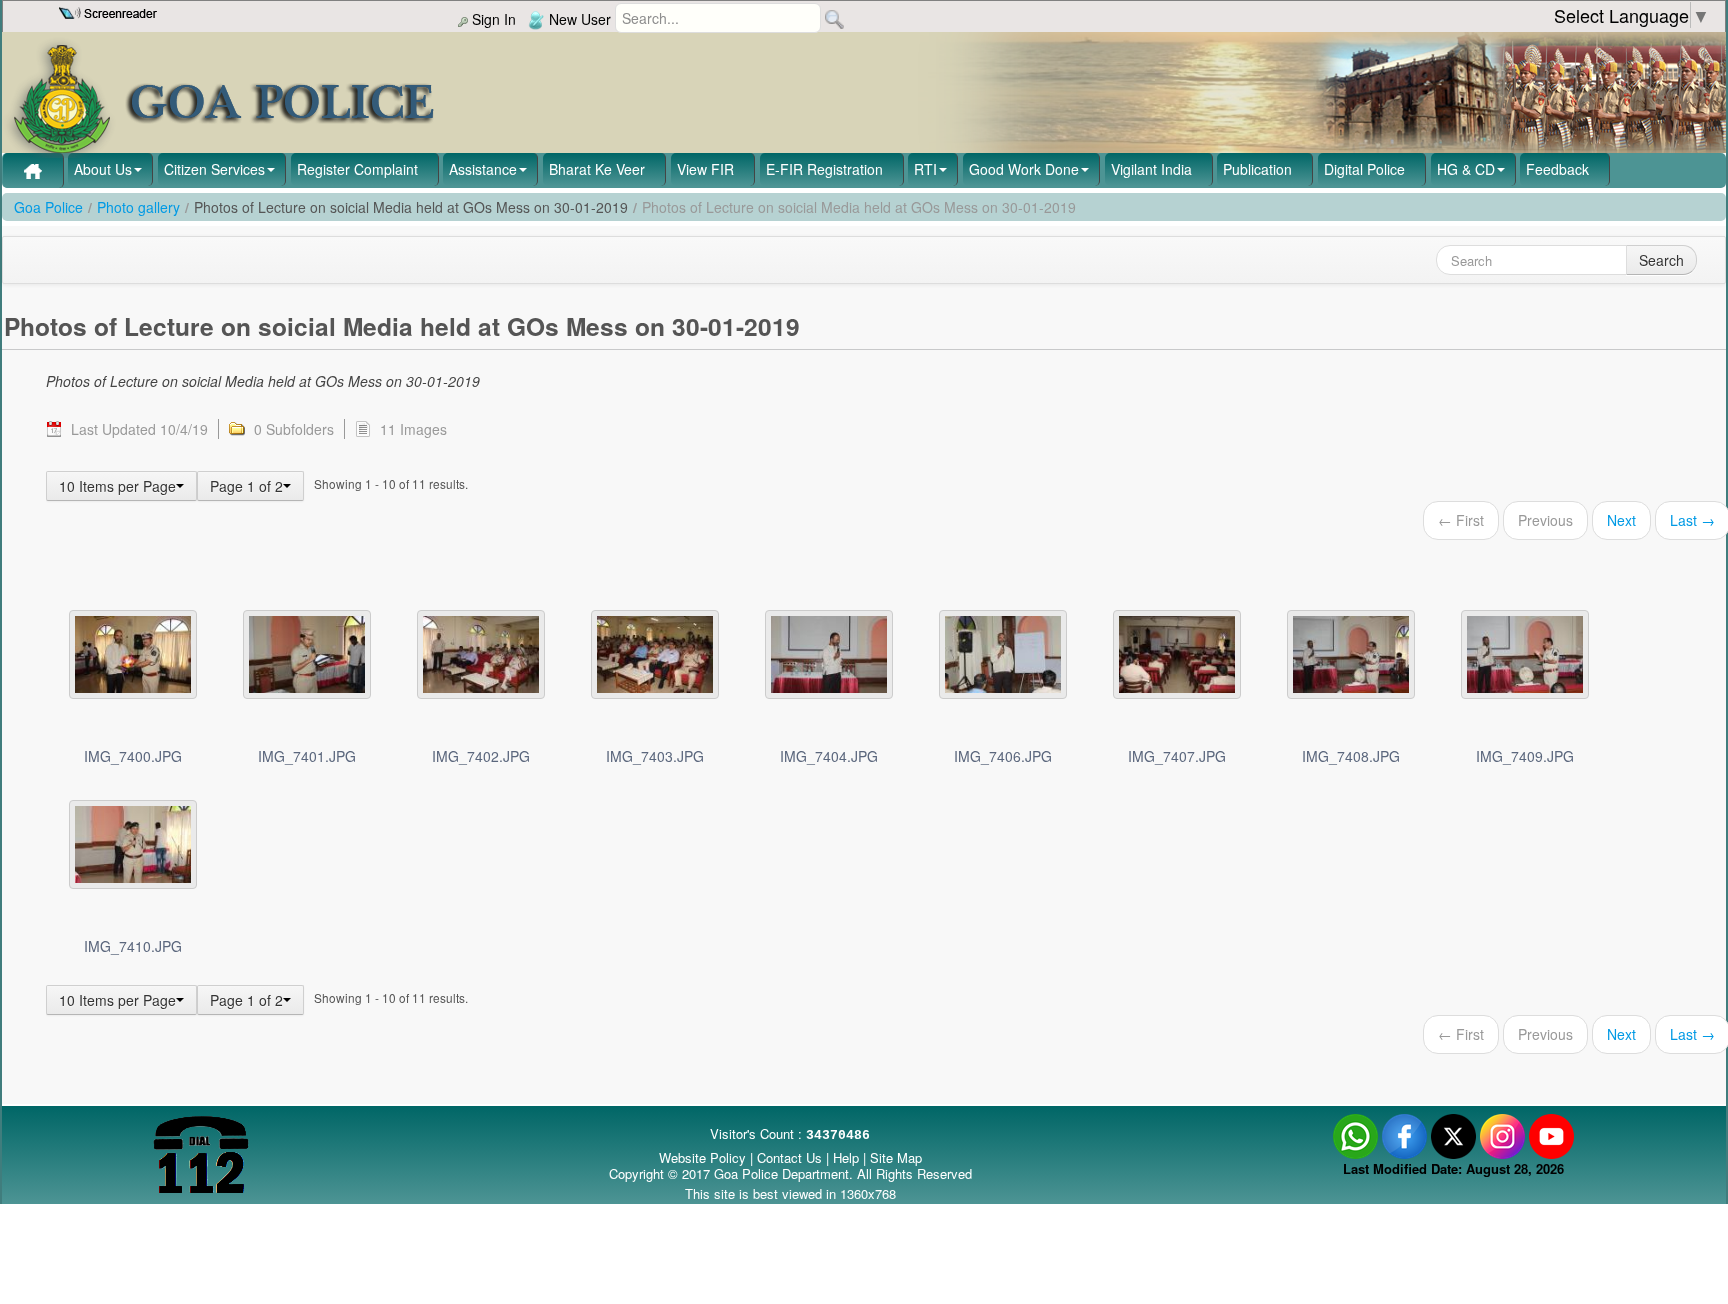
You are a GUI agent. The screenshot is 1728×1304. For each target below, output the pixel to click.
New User (578, 19)
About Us (103, 169)
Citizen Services (214, 169)
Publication (1257, 169)
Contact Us (789, 1157)
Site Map (896, 1157)
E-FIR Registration (824, 169)
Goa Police (48, 207)
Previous (1545, 520)
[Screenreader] (110, 11)
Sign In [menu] (492, 19)
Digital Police (1364, 169)
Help (848, 1157)
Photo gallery (138, 207)
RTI (925, 169)
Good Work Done (1024, 169)
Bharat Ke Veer (597, 169)
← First (1461, 520)
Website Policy (702, 1157)
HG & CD (1466, 169)
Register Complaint (357, 169)
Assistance (483, 169)
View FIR (705, 169)
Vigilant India (1151, 169)
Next (1621, 520)
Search (1661, 260)
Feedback (1557, 169)
